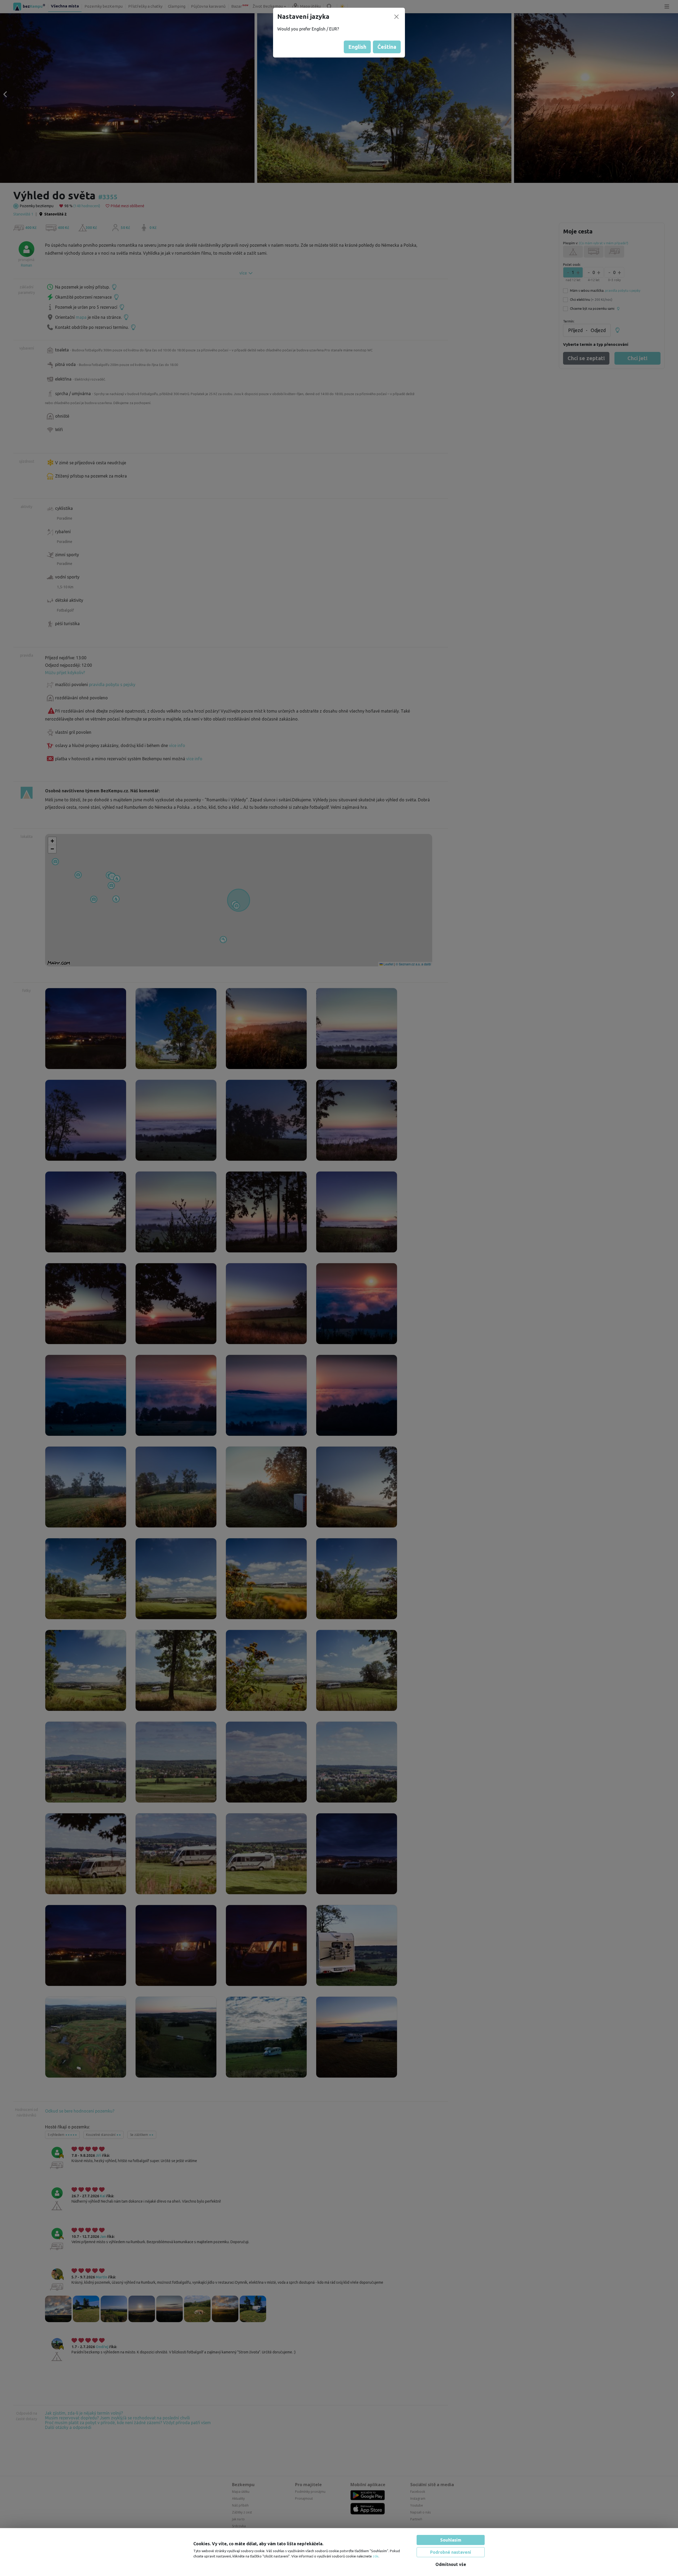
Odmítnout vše (451, 2564)
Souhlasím (451, 2540)
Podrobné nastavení (451, 2552)
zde (376, 2556)
